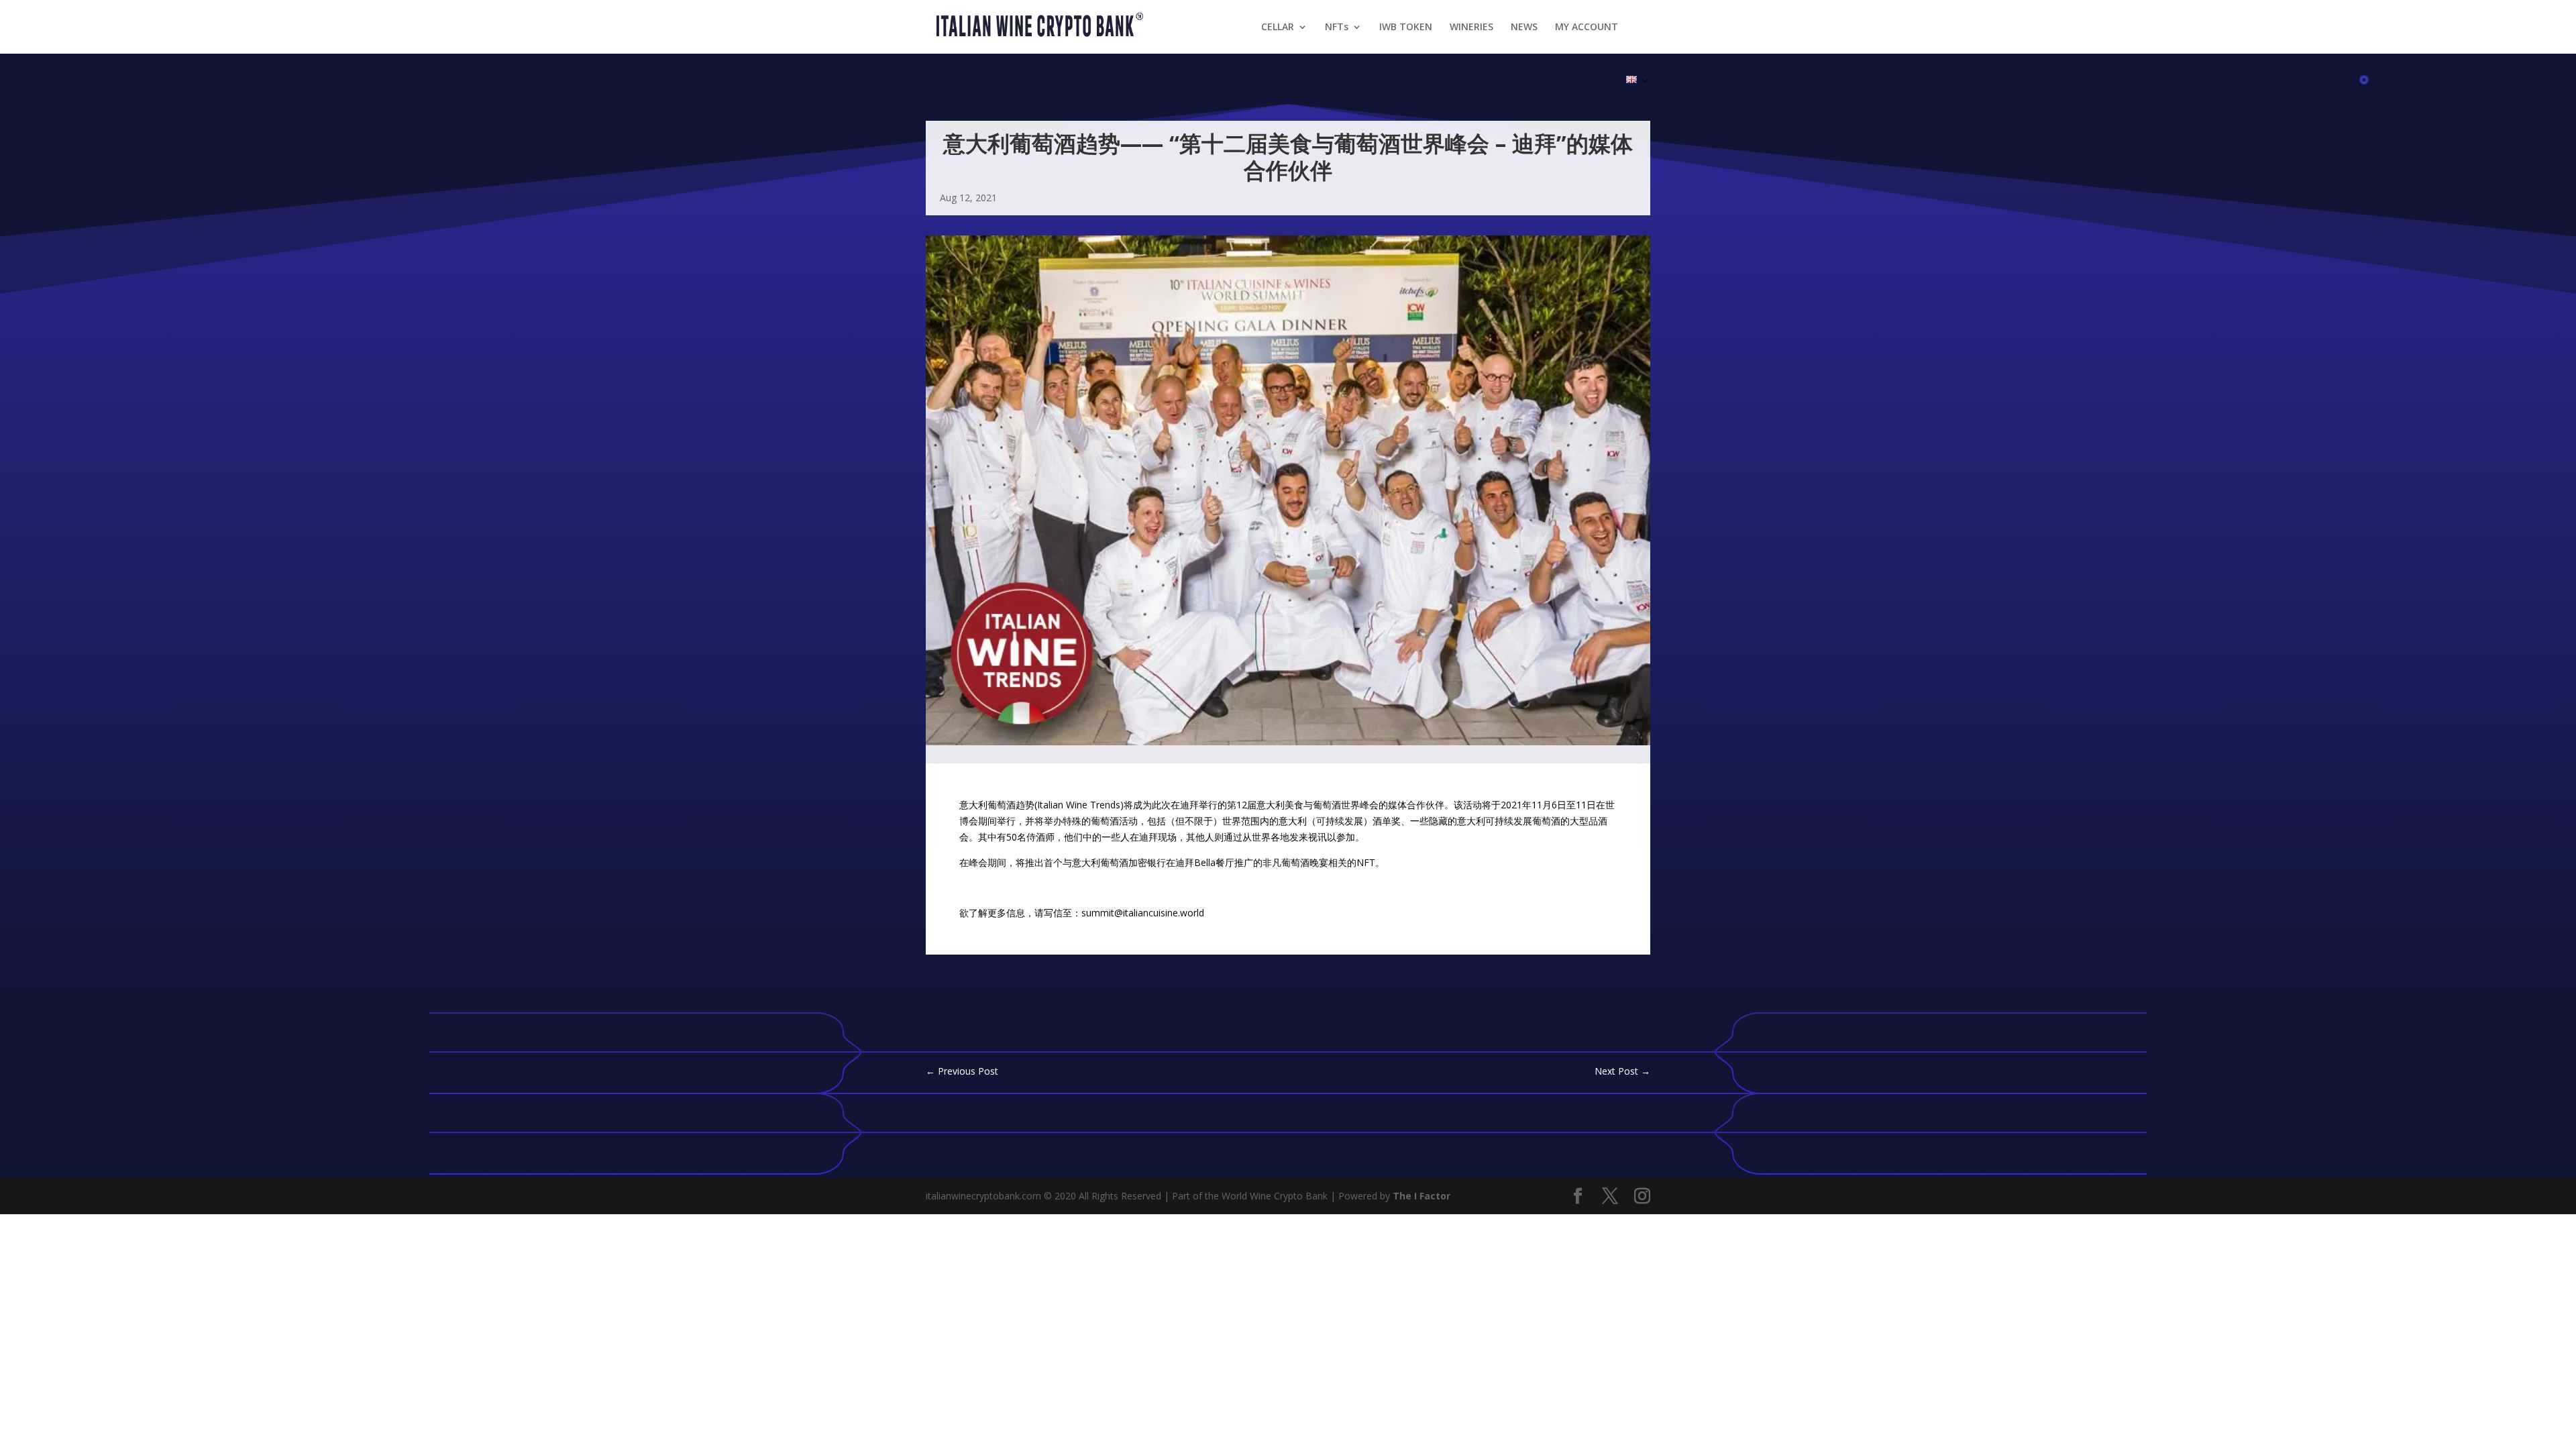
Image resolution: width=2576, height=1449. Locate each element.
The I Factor (1421, 1196)
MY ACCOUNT (1587, 28)
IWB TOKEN (1406, 28)
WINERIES (1471, 28)
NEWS (1524, 28)
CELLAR (1278, 28)
